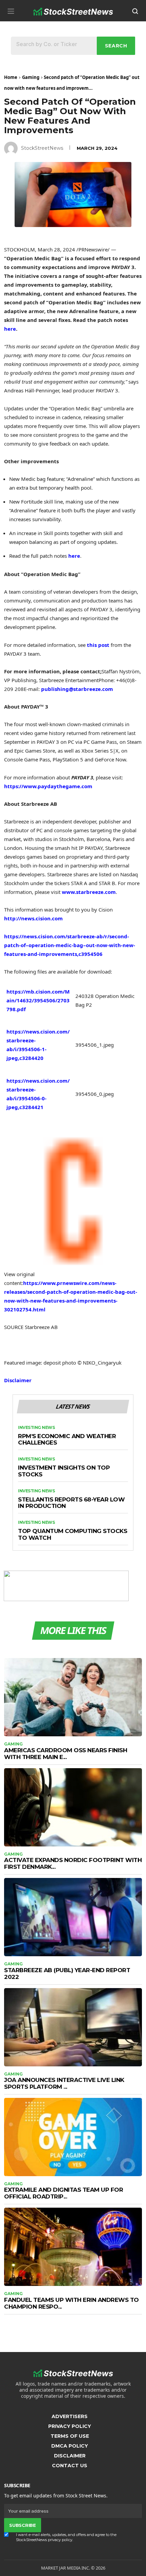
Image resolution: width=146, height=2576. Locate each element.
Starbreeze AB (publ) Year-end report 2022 (67, 1974)
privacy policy (60, 2540)
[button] (11, 11)
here (74, 556)
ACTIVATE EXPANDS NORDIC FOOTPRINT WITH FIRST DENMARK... (73, 1863)
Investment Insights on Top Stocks (64, 1471)
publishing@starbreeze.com (77, 689)
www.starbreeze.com (89, 892)
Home (11, 77)
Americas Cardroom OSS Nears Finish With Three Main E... (66, 1754)
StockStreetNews (42, 148)
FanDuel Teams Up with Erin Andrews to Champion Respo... (71, 2303)
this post (98, 645)
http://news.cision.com (33, 918)
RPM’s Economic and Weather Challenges (67, 1440)
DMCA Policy (70, 2446)
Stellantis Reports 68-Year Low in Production (71, 1503)
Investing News (36, 1428)
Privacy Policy (70, 2426)
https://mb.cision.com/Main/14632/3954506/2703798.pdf (38, 1000)
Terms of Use (70, 2436)
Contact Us (70, 2466)
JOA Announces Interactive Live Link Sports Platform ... (64, 2083)
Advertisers (70, 2416)
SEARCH (116, 46)
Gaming (31, 77)
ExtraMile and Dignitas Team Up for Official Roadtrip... (63, 2193)
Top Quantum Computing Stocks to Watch (72, 1535)
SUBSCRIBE (22, 2525)
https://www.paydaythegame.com (48, 786)
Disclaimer (18, 1380)
